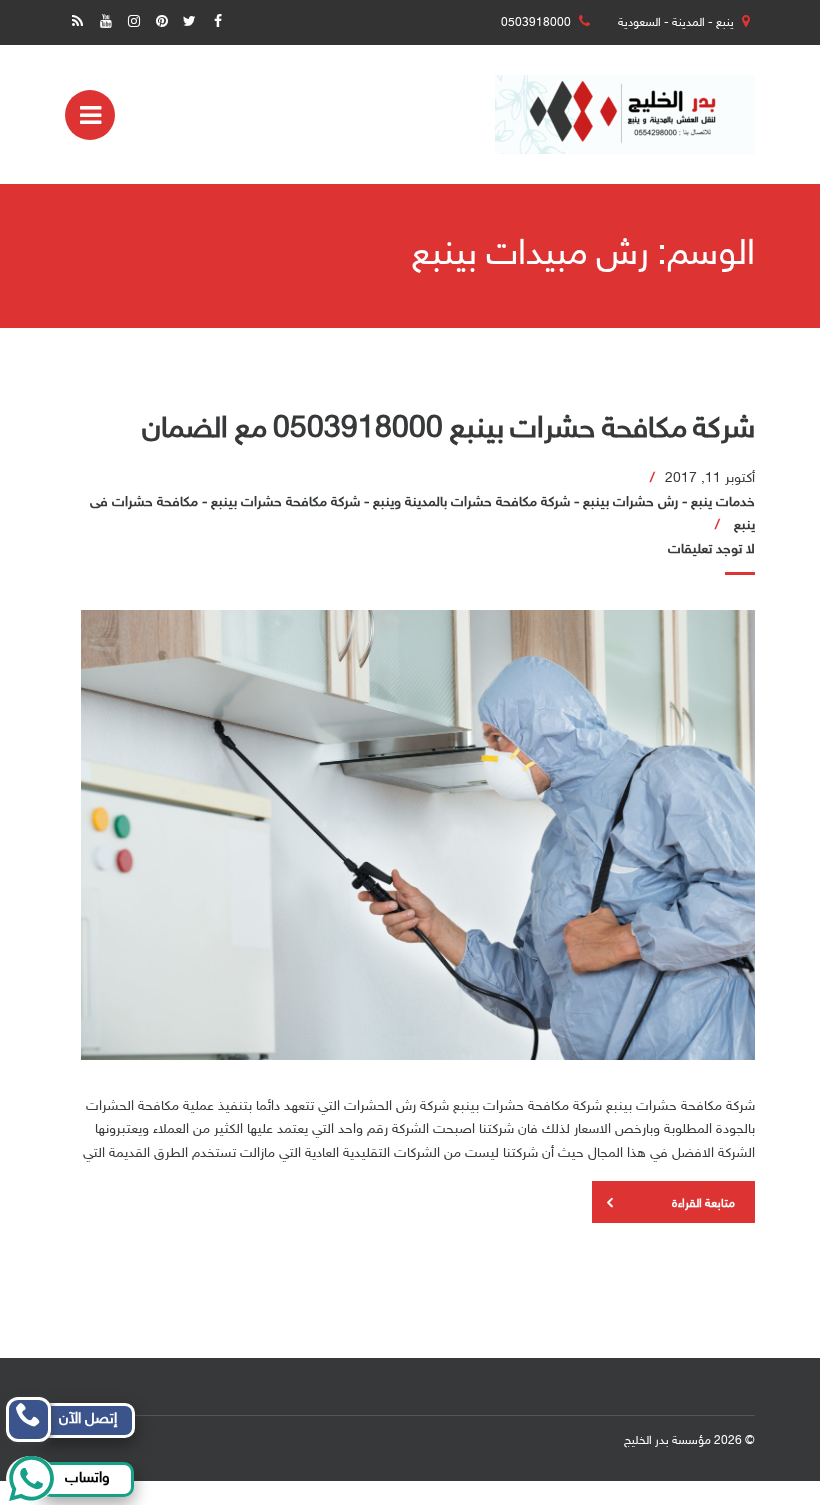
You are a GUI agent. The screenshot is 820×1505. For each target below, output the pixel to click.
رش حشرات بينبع (630, 502)
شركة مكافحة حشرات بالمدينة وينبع (471, 502)
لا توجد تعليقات (711, 549)
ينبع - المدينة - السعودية (676, 23)
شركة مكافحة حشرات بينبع (285, 502)
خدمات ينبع (723, 502)
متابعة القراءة (703, 1204)
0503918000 (536, 23)
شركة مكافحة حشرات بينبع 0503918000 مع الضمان (448, 430)
